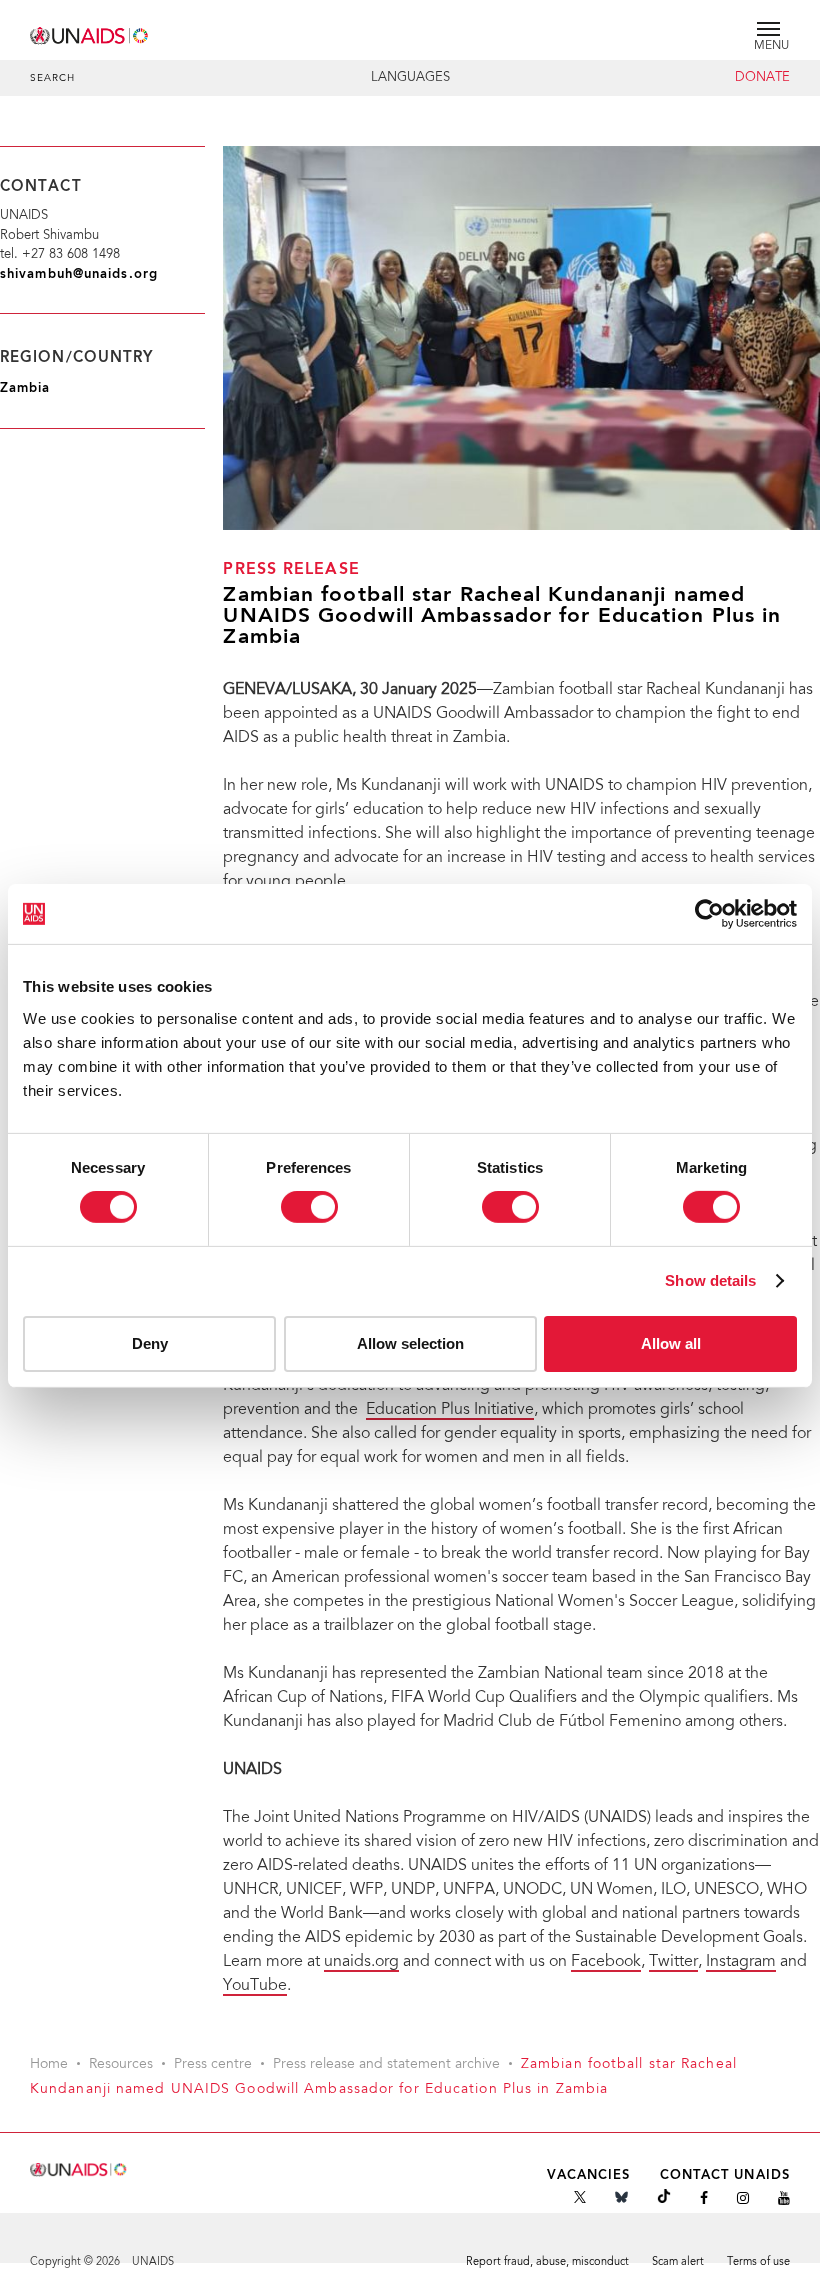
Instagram (741, 1962)
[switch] (309, 1207)
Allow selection (410, 1343)
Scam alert (678, 2262)
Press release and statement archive (386, 2065)
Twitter (673, 1962)
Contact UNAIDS (725, 2175)
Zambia (25, 388)
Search (53, 79)
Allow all (671, 1343)
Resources (121, 2065)
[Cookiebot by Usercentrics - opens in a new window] (709, 914)
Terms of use (758, 2262)
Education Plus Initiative (450, 1410)
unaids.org (361, 1962)
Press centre (213, 2065)
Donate (762, 78)
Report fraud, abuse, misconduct (547, 2262)
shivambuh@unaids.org (79, 274)
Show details (710, 1280)
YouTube (255, 1986)
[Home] (90, 32)
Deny (150, 1343)
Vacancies (589, 2175)
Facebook (606, 1962)
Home (49, 2065)
